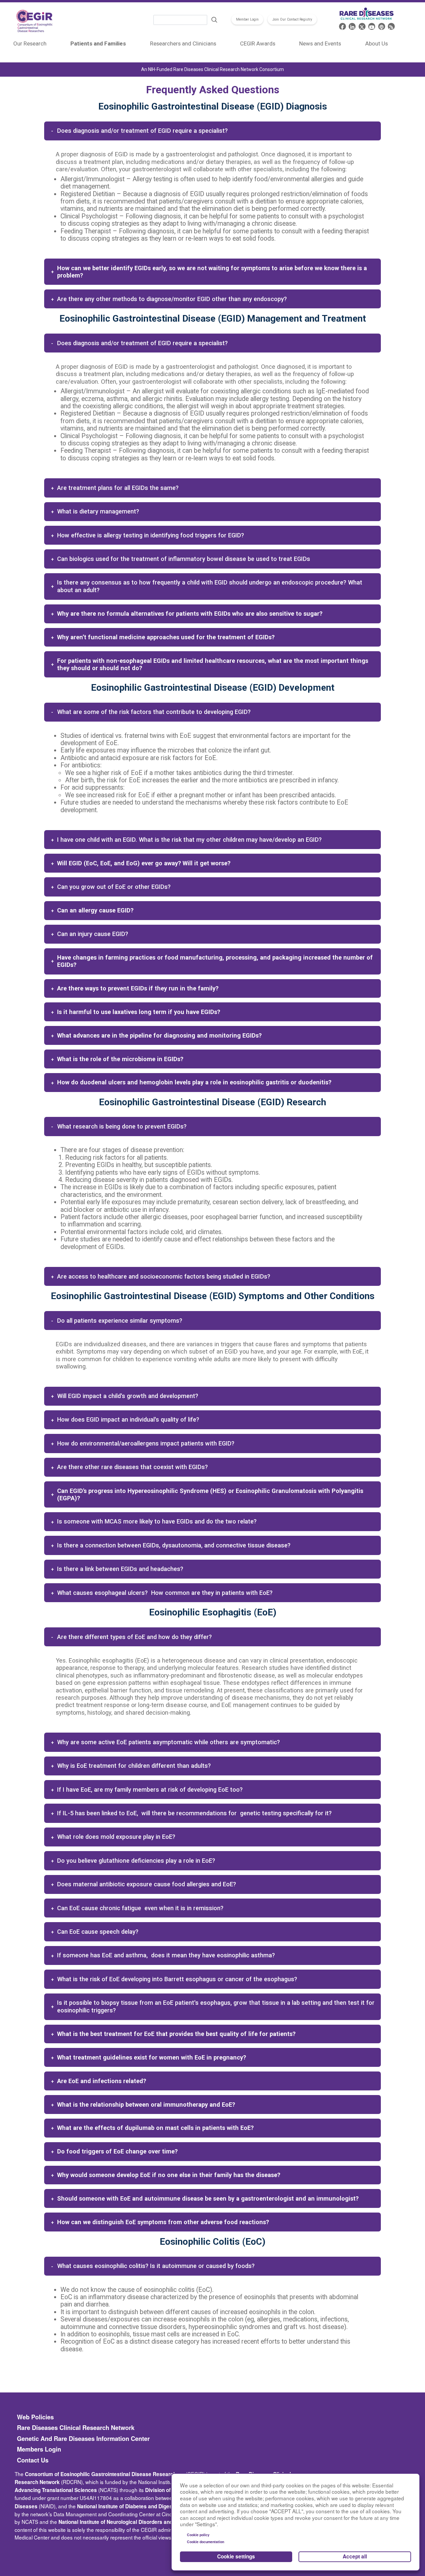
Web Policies (35, 2417)
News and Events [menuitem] (320, 43)
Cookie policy (198, 2535)
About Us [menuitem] (377, 43)
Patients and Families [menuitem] (98, 43)
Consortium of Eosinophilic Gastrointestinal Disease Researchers (105, 2474)
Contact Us (33, 2460)
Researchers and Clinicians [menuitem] (183, 43)
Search (214, 20)
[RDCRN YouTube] (372, 26)
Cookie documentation (206, 2542)
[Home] (35, 22)
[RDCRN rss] (391, 26)
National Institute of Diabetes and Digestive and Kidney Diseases (156, 2506)
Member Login (247, 19)
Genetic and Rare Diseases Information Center (83, 2439)
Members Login (39, 2449)
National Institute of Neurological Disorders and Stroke (124, 2522)
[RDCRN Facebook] (342, 26)
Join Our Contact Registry (292, 19)
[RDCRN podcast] (382, 26)
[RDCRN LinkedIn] (352, 26)
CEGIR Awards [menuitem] (258, 43)
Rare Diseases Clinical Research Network (76, 2428)
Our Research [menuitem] (30, 43)
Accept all (355, 2556)
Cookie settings (236, 2556)
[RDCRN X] (362, 26)
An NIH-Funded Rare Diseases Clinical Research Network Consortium (212, 69)
